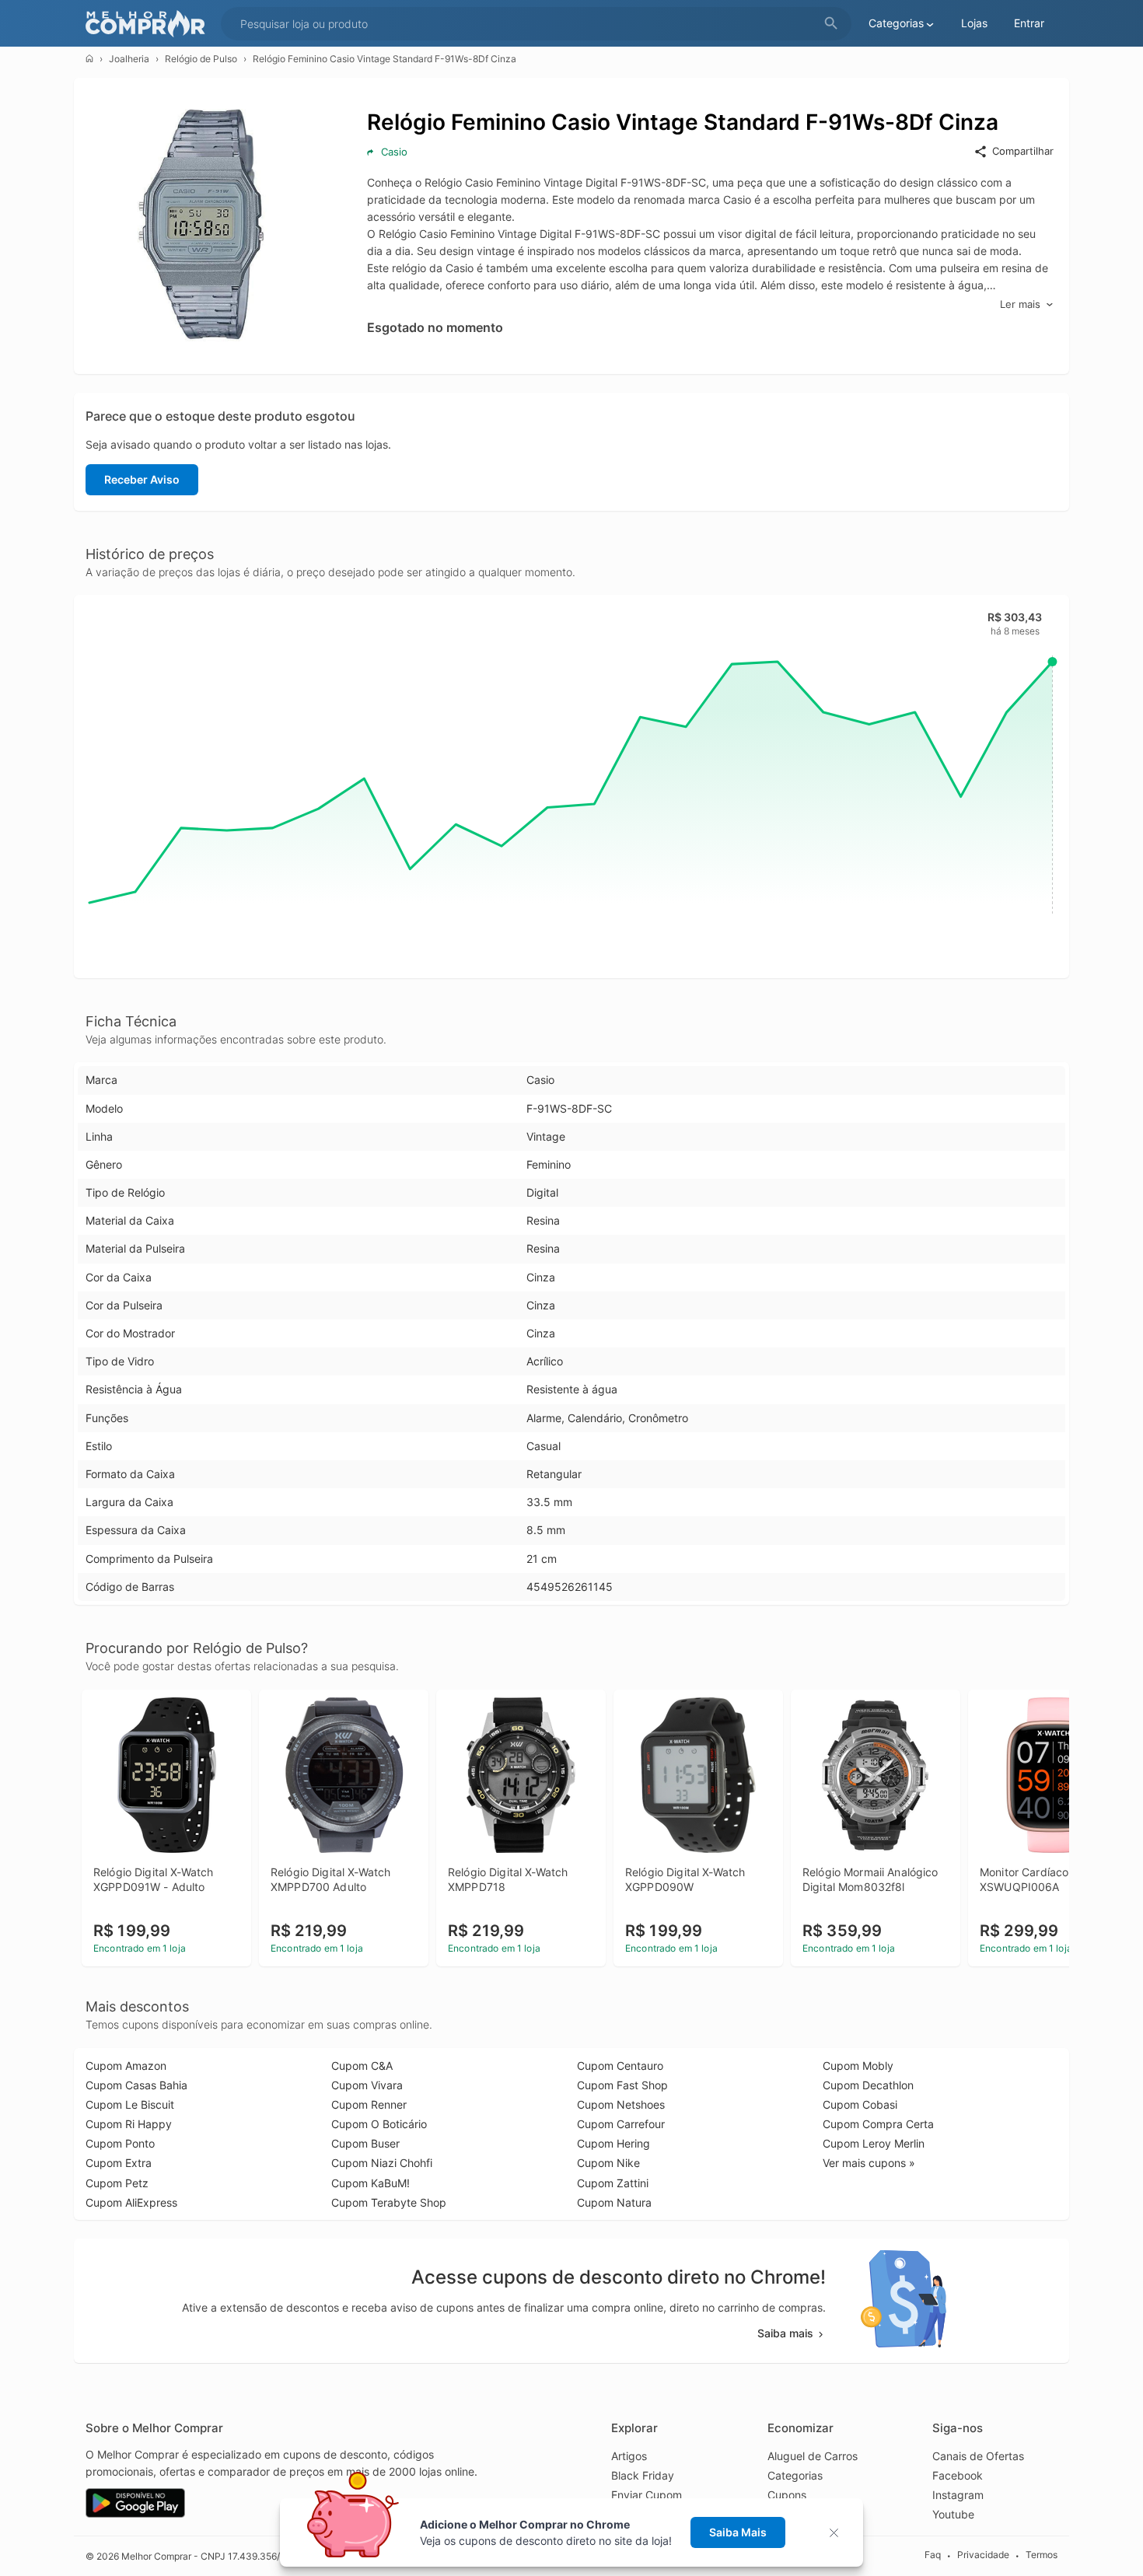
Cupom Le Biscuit (130, 2104)
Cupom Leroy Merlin (874, 2143)
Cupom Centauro (620, 2066)
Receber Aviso (142, 479)
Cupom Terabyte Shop (389, 2202)
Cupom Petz (117, 2183)
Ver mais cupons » (869, 2163)
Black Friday (643, 2475)
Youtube (953, 2514)
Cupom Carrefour (621, 2124)
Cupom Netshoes (621, 2104)
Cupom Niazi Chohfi (382, 2163)
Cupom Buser (365, 2143)
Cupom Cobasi (860, 2104)
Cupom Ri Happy (129, 2124)
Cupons (787, 2495)
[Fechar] (839, 2533)
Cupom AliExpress (131, 2202)
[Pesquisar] (831, 24)
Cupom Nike (608, 2163)
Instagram (958, 2495)
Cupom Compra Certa (878, 2124)
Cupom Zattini (613, 2183)
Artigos (629, 2456)
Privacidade (983, 2555)
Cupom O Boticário (379, 2124)
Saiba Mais (738, 2532)
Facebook (958, 2475)
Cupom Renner (369, 2104)
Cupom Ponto (120, 2143)
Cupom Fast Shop (622, 2085)
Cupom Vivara (367, 2085)
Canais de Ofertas (978, 2456)
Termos (1042, 2555)
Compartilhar (1023, 151)
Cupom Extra (119, 2163)
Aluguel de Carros (813, 2456)
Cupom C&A (362, 2066)
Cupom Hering (613, 2143)
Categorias (795, 2475)
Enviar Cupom (647, 2495)
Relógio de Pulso (201, 59)
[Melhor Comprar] (149, 24)
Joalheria (129, 59)
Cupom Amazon (126, 2066)
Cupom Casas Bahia (136, 2085)
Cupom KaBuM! (371, 2183)
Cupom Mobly (858, 2066)
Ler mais (1020, 304)
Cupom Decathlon (868, 2085)
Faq (933, 2555)
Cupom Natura (614, 2202)
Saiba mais (785, 2333)
